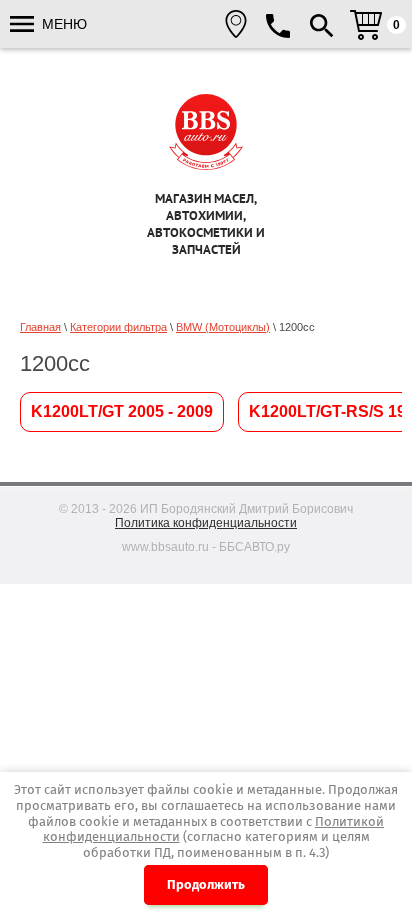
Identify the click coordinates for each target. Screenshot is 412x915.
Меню (62, 24)
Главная (40, 327)
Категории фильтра (118, 327)
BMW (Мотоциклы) (223, 327)
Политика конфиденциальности (206, 523)
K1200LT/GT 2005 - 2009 (122, 411)
